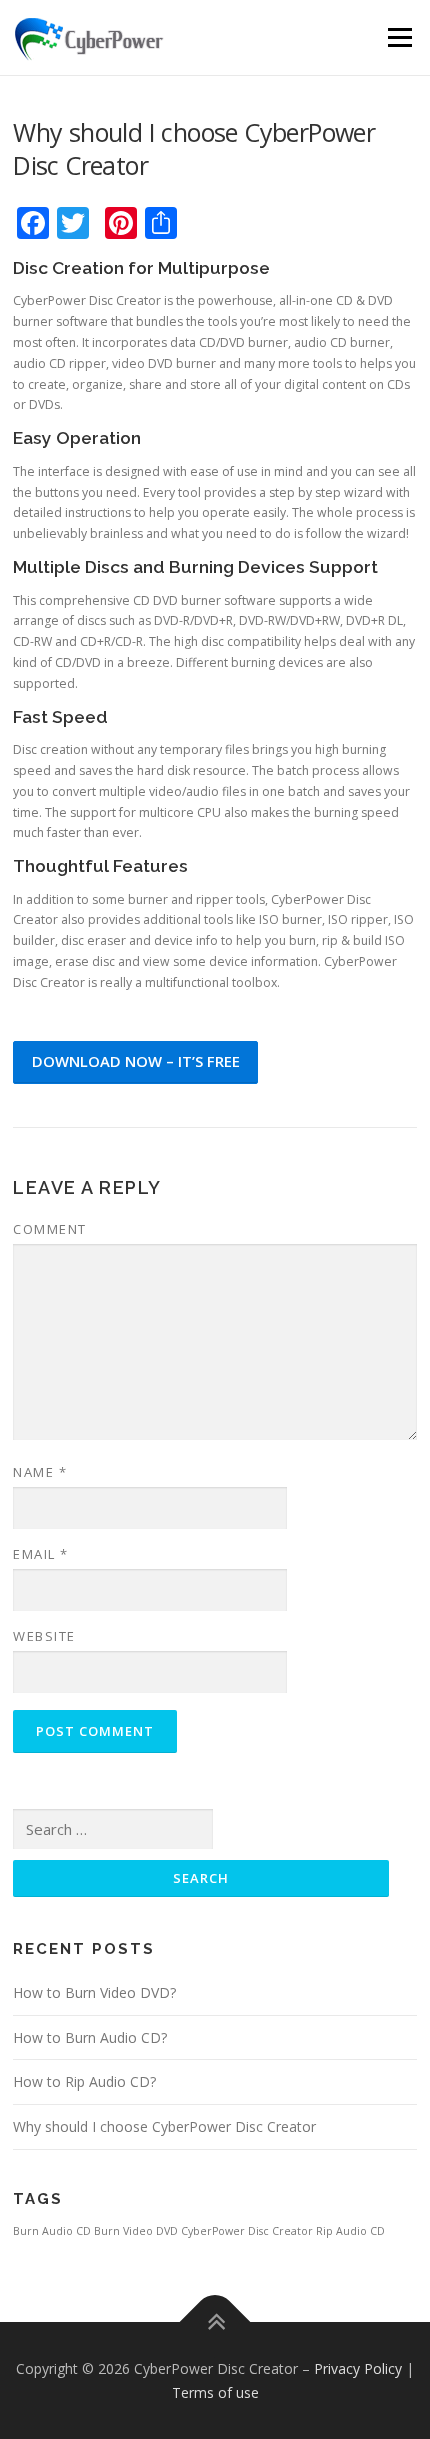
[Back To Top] (215, 2322)
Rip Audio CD (350, 2231)
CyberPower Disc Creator (247, 2231)
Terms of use (215, 2392)
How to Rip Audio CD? (84, 2081)
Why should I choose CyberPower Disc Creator (164, 2126)
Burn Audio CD (52, 2231)
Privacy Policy (358, 2368)
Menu (398, 37)
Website (44, 1636)
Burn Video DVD (136, 2231)
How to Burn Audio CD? (90, 2037)
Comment (50, 1229)
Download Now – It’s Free (136, 1061)
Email (41, 1554)
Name (40, 1472)
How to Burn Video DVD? (94, 1992)
